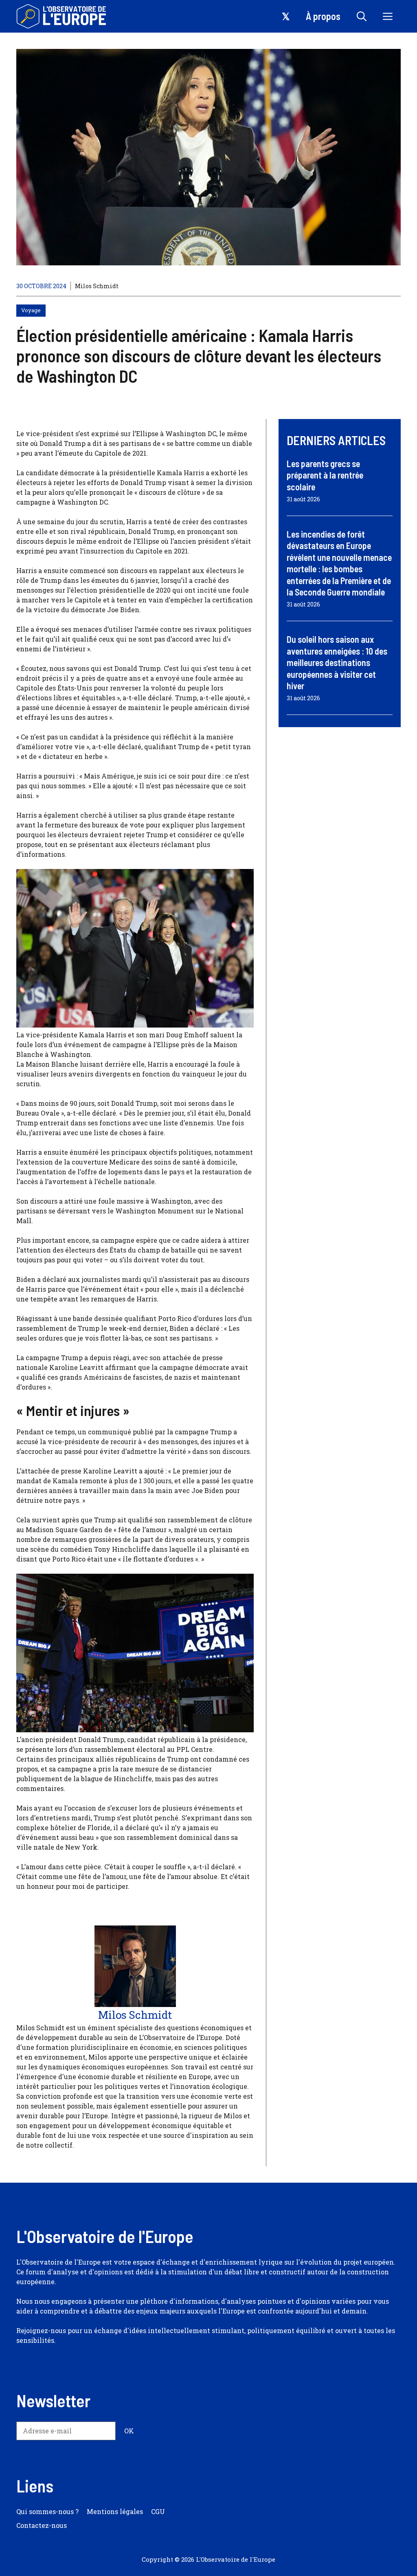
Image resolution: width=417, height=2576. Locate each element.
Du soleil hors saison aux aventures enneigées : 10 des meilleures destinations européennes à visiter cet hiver (337, 662)
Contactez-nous (42, 2525)
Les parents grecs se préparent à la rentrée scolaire (325, 475)
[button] (362, 16)
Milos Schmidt (97, 286)
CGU (158, 2511)
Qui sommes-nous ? (47, 2511)
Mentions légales (115, 2511)
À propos (323, 16)
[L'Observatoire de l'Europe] (62, 16)
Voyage (31, 310)
